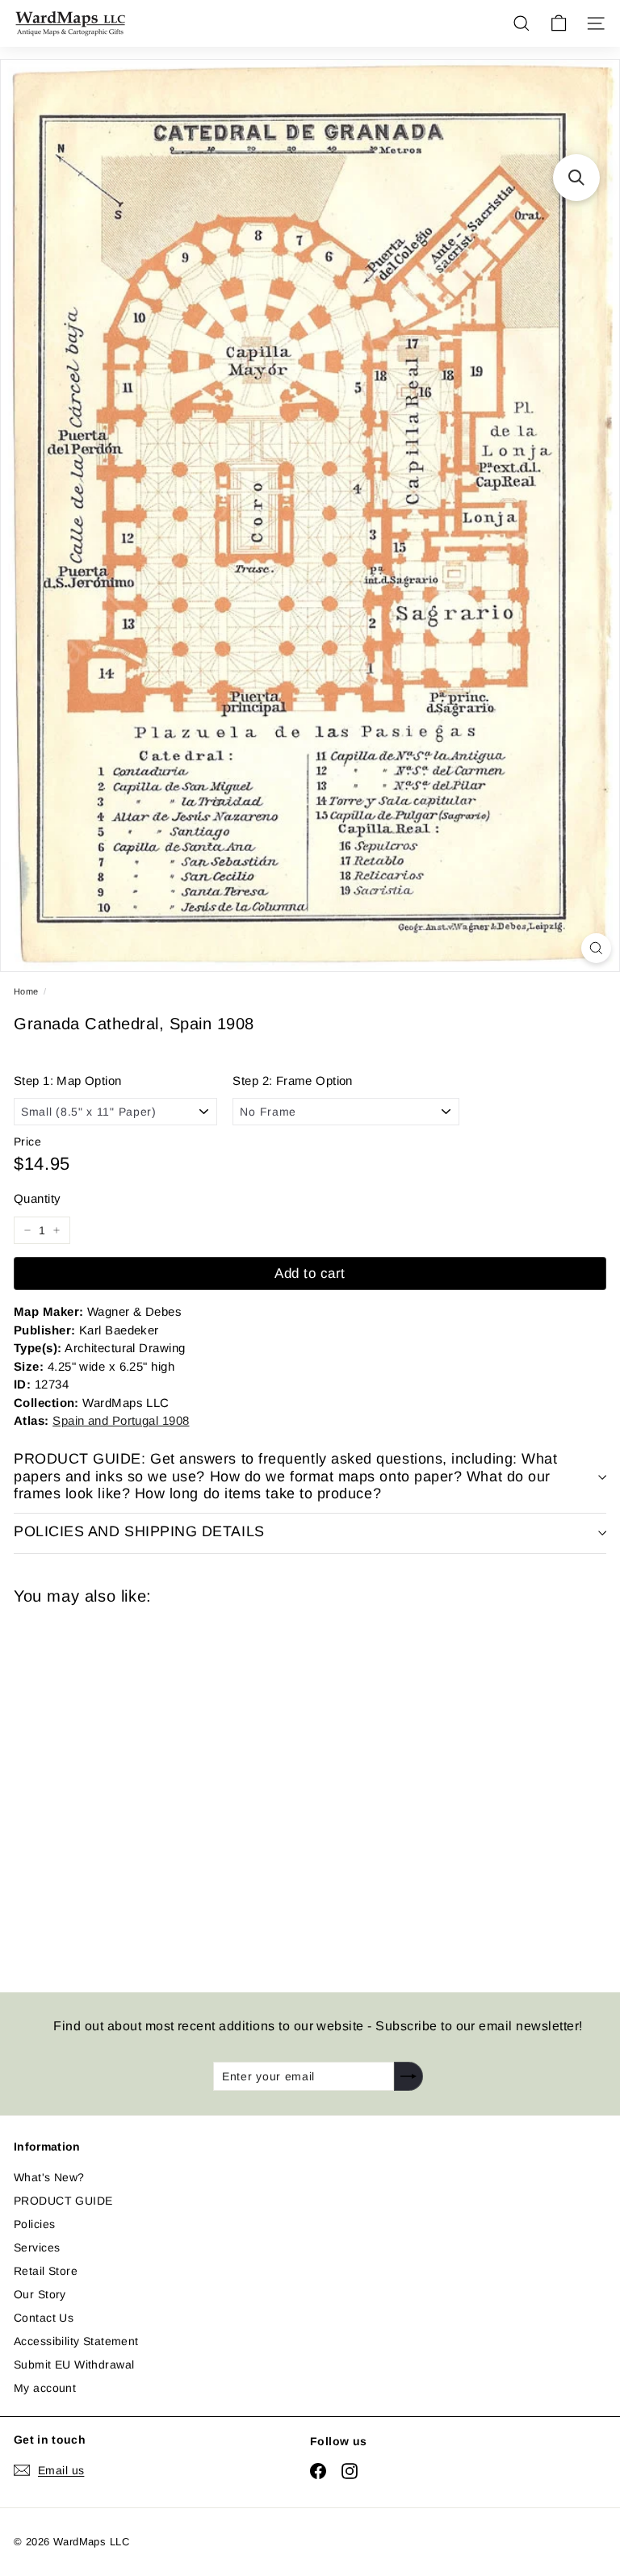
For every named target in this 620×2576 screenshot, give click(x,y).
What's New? (49, 2177)
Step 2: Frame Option (292, 1081)
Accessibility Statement (76, 2341)
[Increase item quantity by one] (57, 1230)
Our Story (40, 2294)
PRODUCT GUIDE (63, 2201)
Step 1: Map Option (68, 1081)
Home (26, 991)
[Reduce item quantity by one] (27, 1230)
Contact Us (44, 2318)
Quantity (37, 1198)
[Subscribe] (408, 2076)
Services (37, 2247)
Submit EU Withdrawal (74, 2364)
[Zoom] (596, 948)
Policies (34, 2224)
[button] (576, 178)
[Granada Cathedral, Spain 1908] (128, 1789)
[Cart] (559, 23)
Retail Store (46, 2271)
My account (45, 2388)
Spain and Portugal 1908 (121, 1420)
